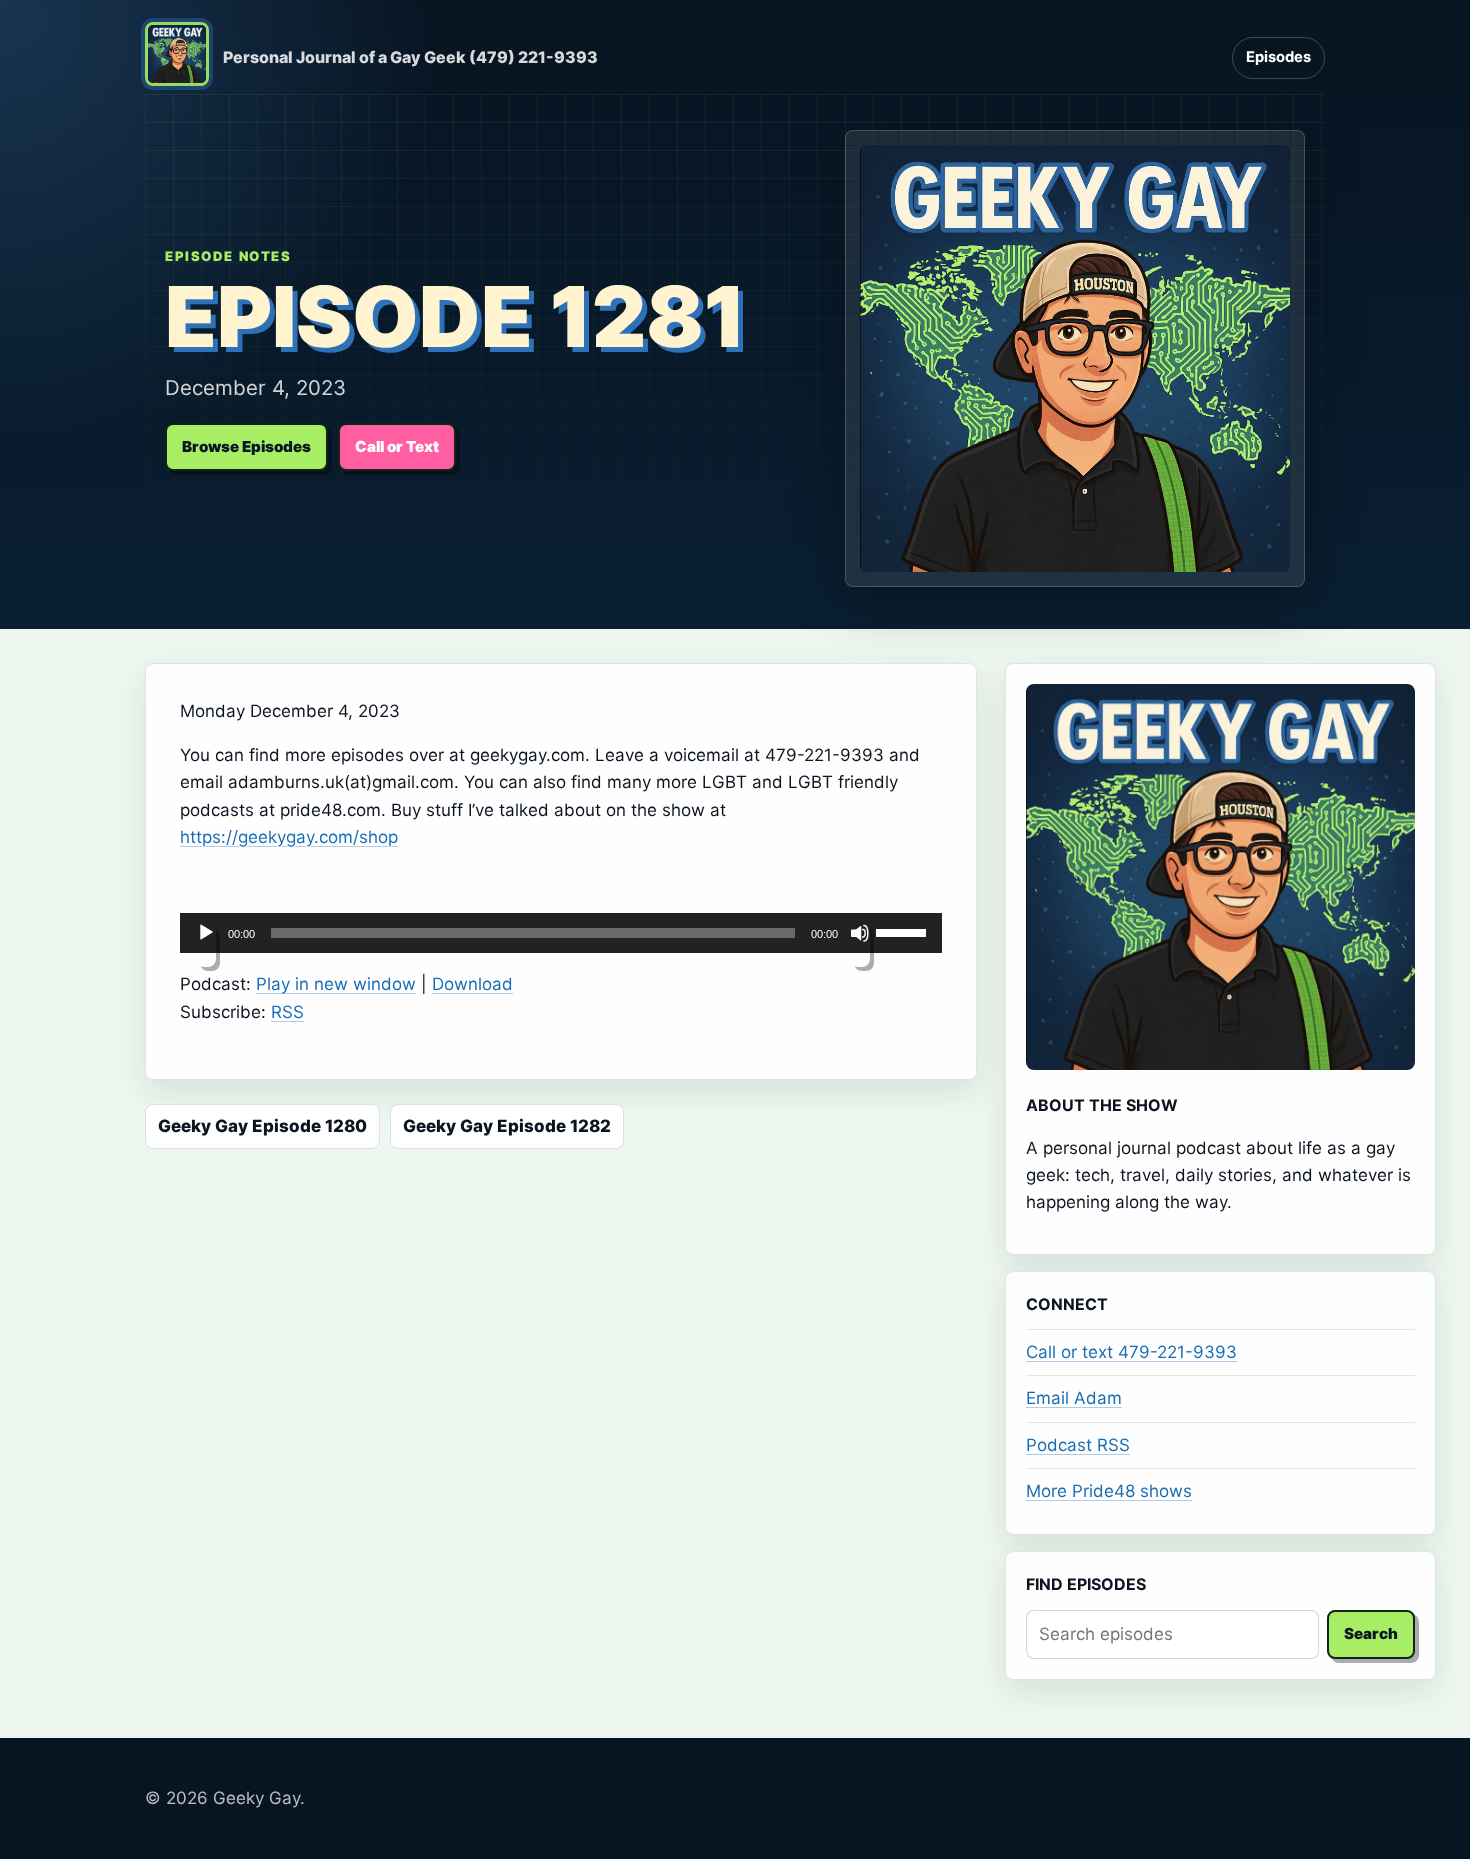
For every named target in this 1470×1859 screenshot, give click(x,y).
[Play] (206, 945)
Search (1371, 1633)
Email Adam (1074, 1398)
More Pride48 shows (1109, 1491)
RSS (287, 1012)
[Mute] (860, 945)
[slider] (904, 931)
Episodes (1278, 57)
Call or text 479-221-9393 (1131, 1352)
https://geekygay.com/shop (289, 837)
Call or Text (397, 446)
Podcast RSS (1078, 1445)
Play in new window (336, 984)
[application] (561, 933)
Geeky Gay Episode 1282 (507, 1126)
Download (472, 984)
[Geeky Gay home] (177, 58)
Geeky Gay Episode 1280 (262, 1126)
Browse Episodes (246, 446)
